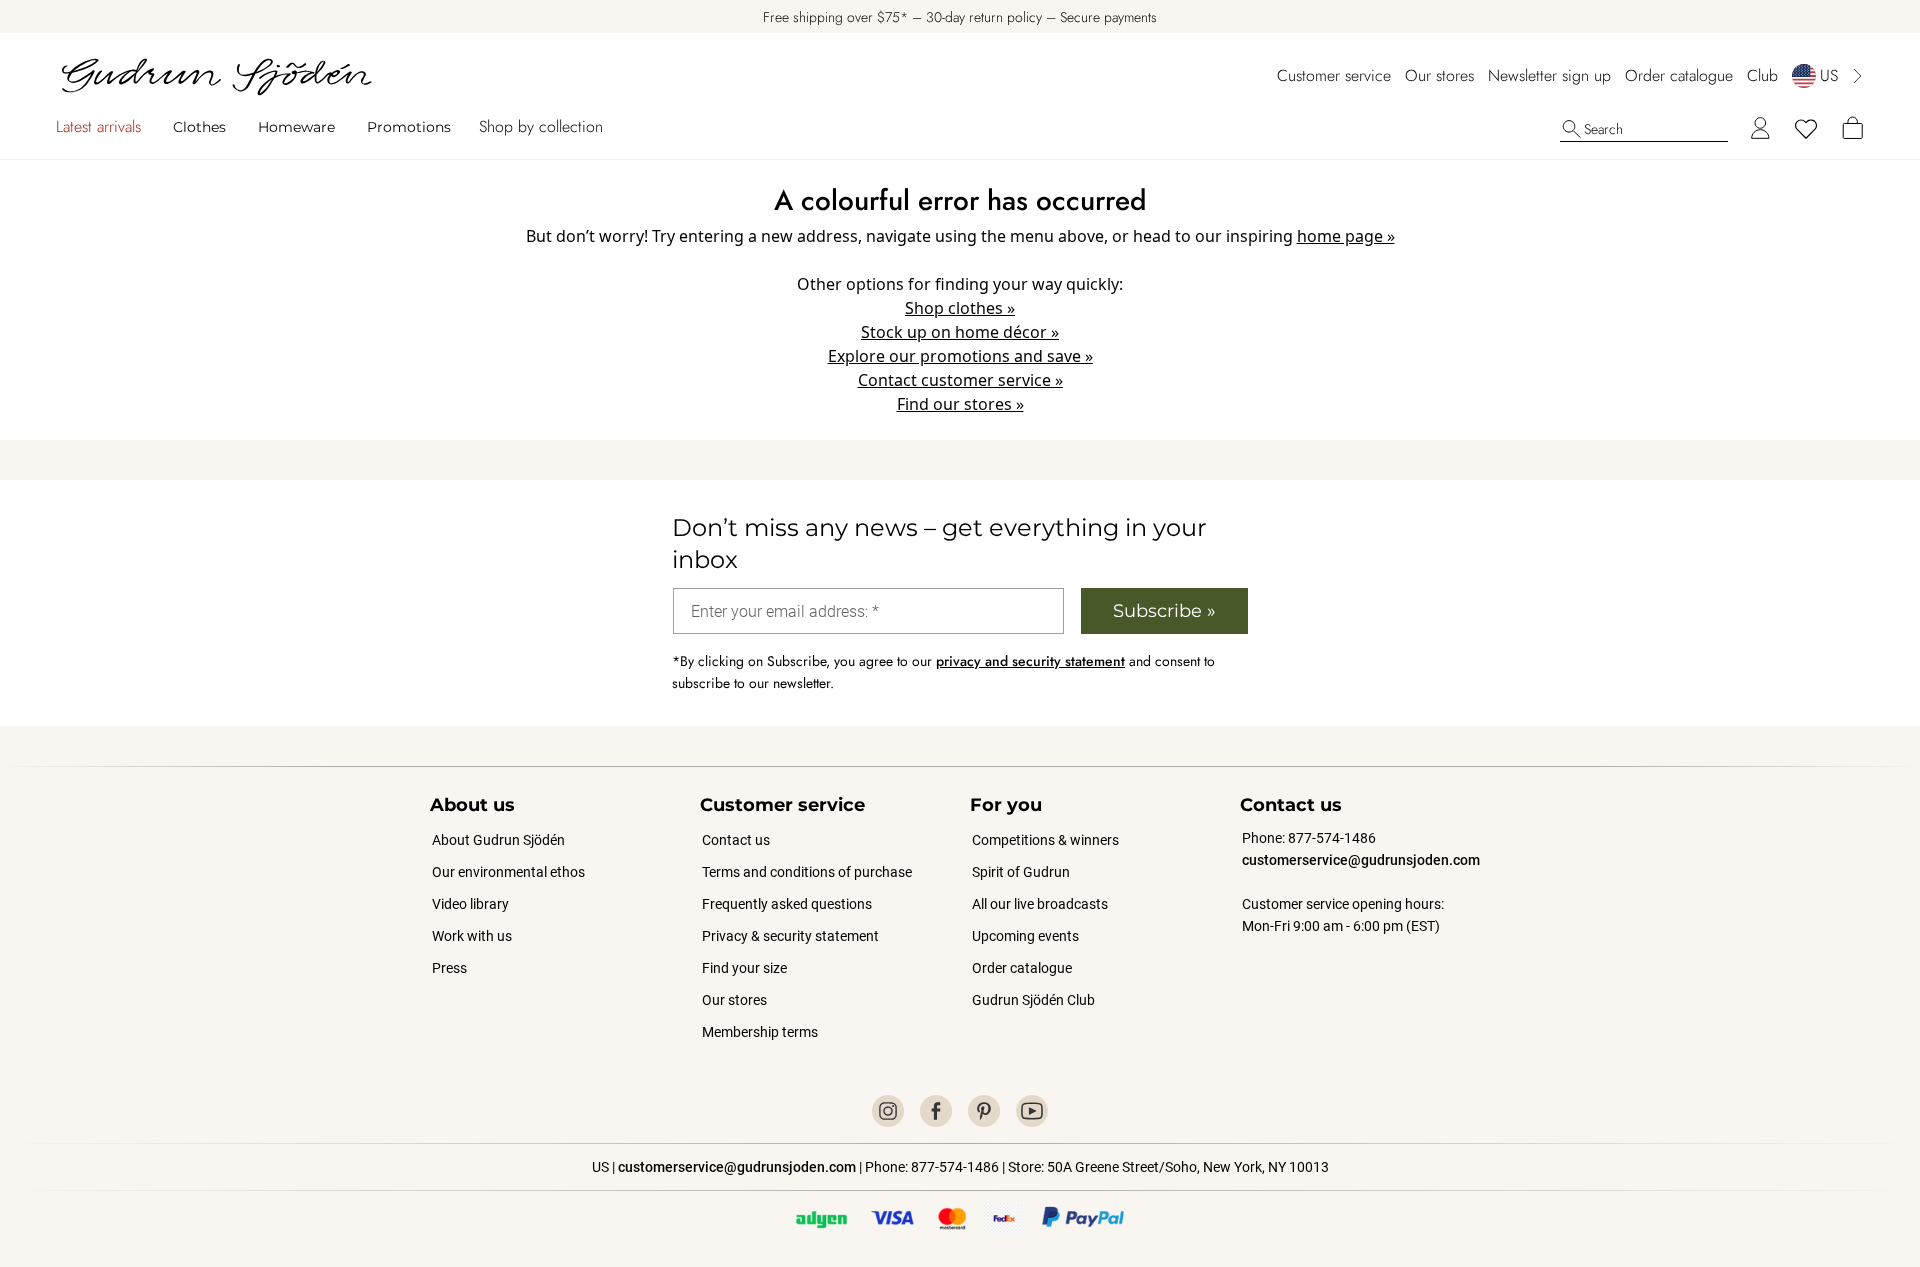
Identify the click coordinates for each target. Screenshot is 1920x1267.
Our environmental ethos (508, 872)
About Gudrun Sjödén (498, 840)
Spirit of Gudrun (1021, 872)
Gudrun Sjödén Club (1033, 1000)
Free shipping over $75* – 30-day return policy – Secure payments (960, 17)
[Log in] (1760, 129)
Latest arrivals (98, 126)
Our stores (1439, 75)
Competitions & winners (1045, 840)
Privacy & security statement (790, 936)
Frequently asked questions (787, 904)
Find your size (744, 968)
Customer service (1334, 75)
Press (449, 968)
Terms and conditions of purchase (807, 872)
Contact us (736, 840)
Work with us (472, 936)
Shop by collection (541, 126)
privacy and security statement (1030, 661)
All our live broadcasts (1040, 904)
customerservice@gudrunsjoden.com (1361, 860)
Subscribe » (1164, 611)
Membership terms (760, 1032)
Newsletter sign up (1549, 75)
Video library (470, 904)
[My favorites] (1806, 129)
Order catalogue (1679, 75)
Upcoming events (1026, 936)
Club (1762, 75)
